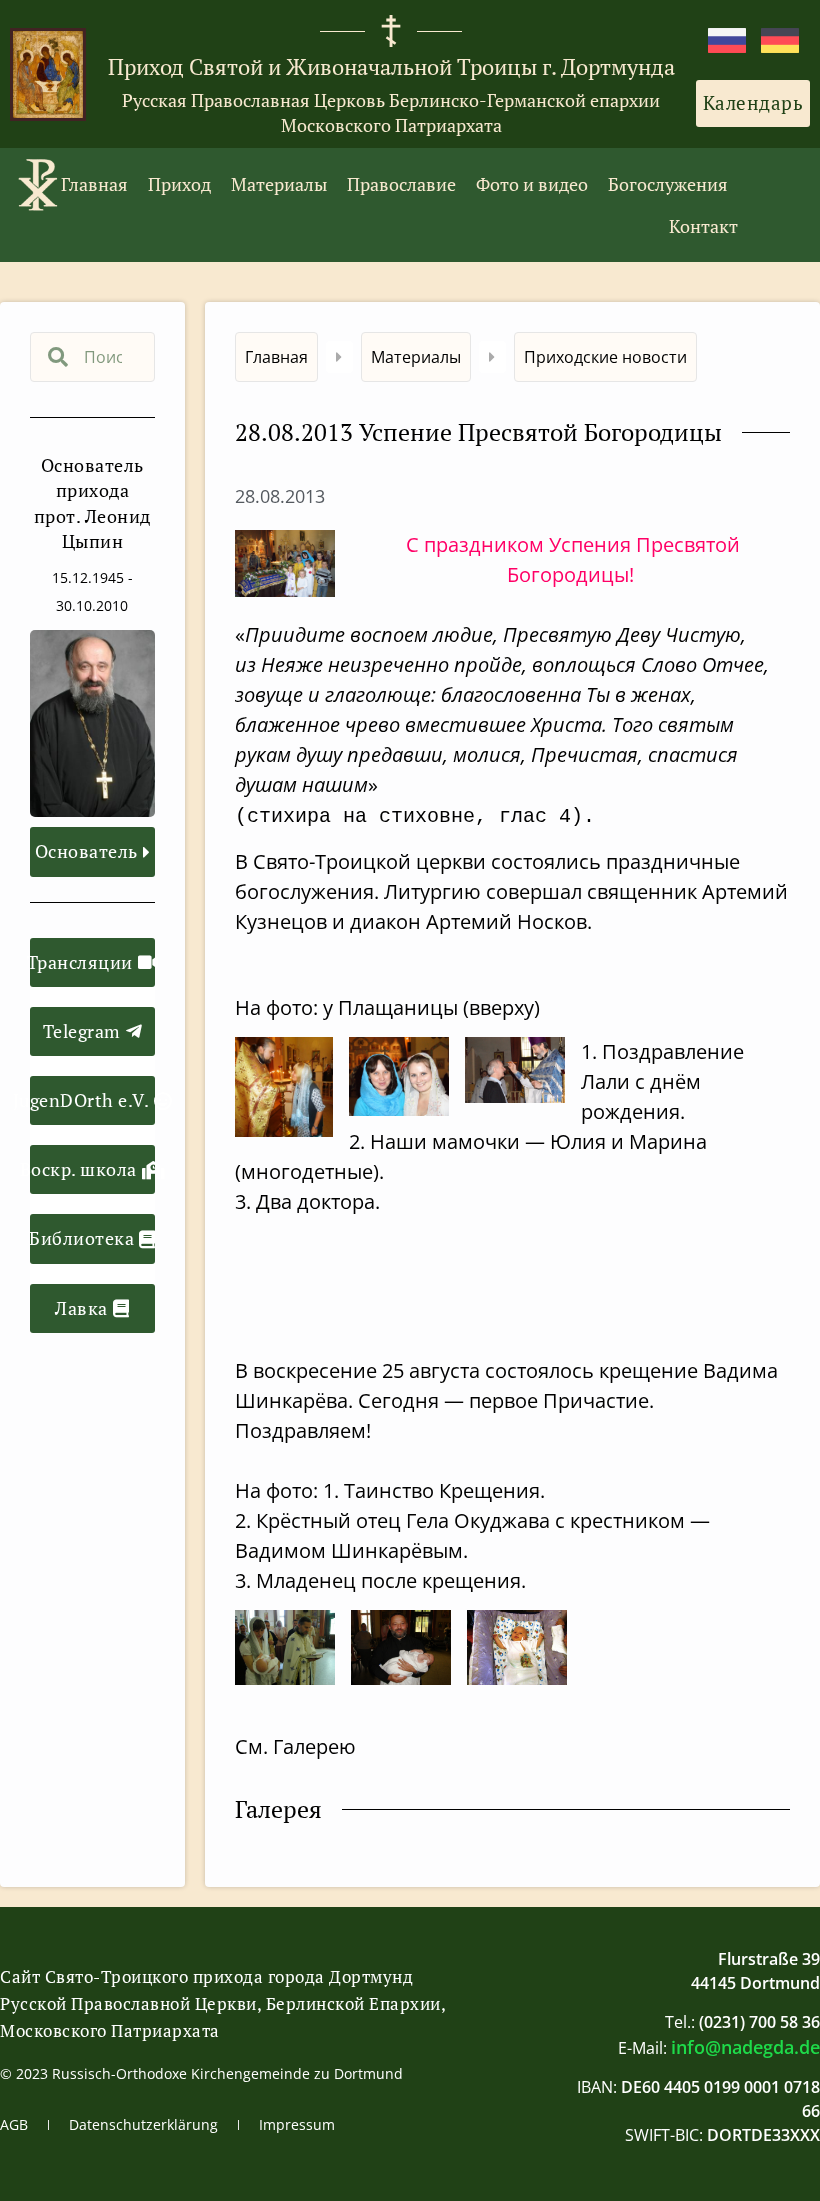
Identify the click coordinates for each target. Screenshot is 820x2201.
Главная (94, 184)
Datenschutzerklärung (143, 2124)
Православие (401, 184)
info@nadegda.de (745, 2047)
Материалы (279, 184)
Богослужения (668, 184)
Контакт (703, 226)
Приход (179, 184)
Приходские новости (605, 357)
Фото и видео (532, 184)
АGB (14, 2124)
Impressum (297, 2124)
